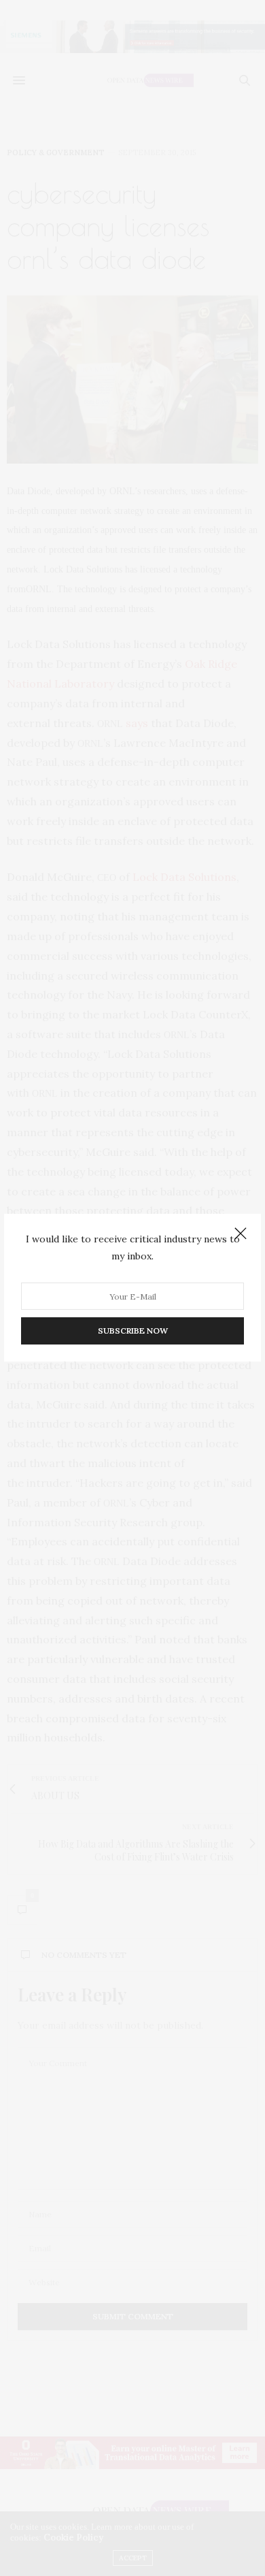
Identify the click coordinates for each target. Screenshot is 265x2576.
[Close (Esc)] (241, 1234)
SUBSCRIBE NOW (133, 1331)
